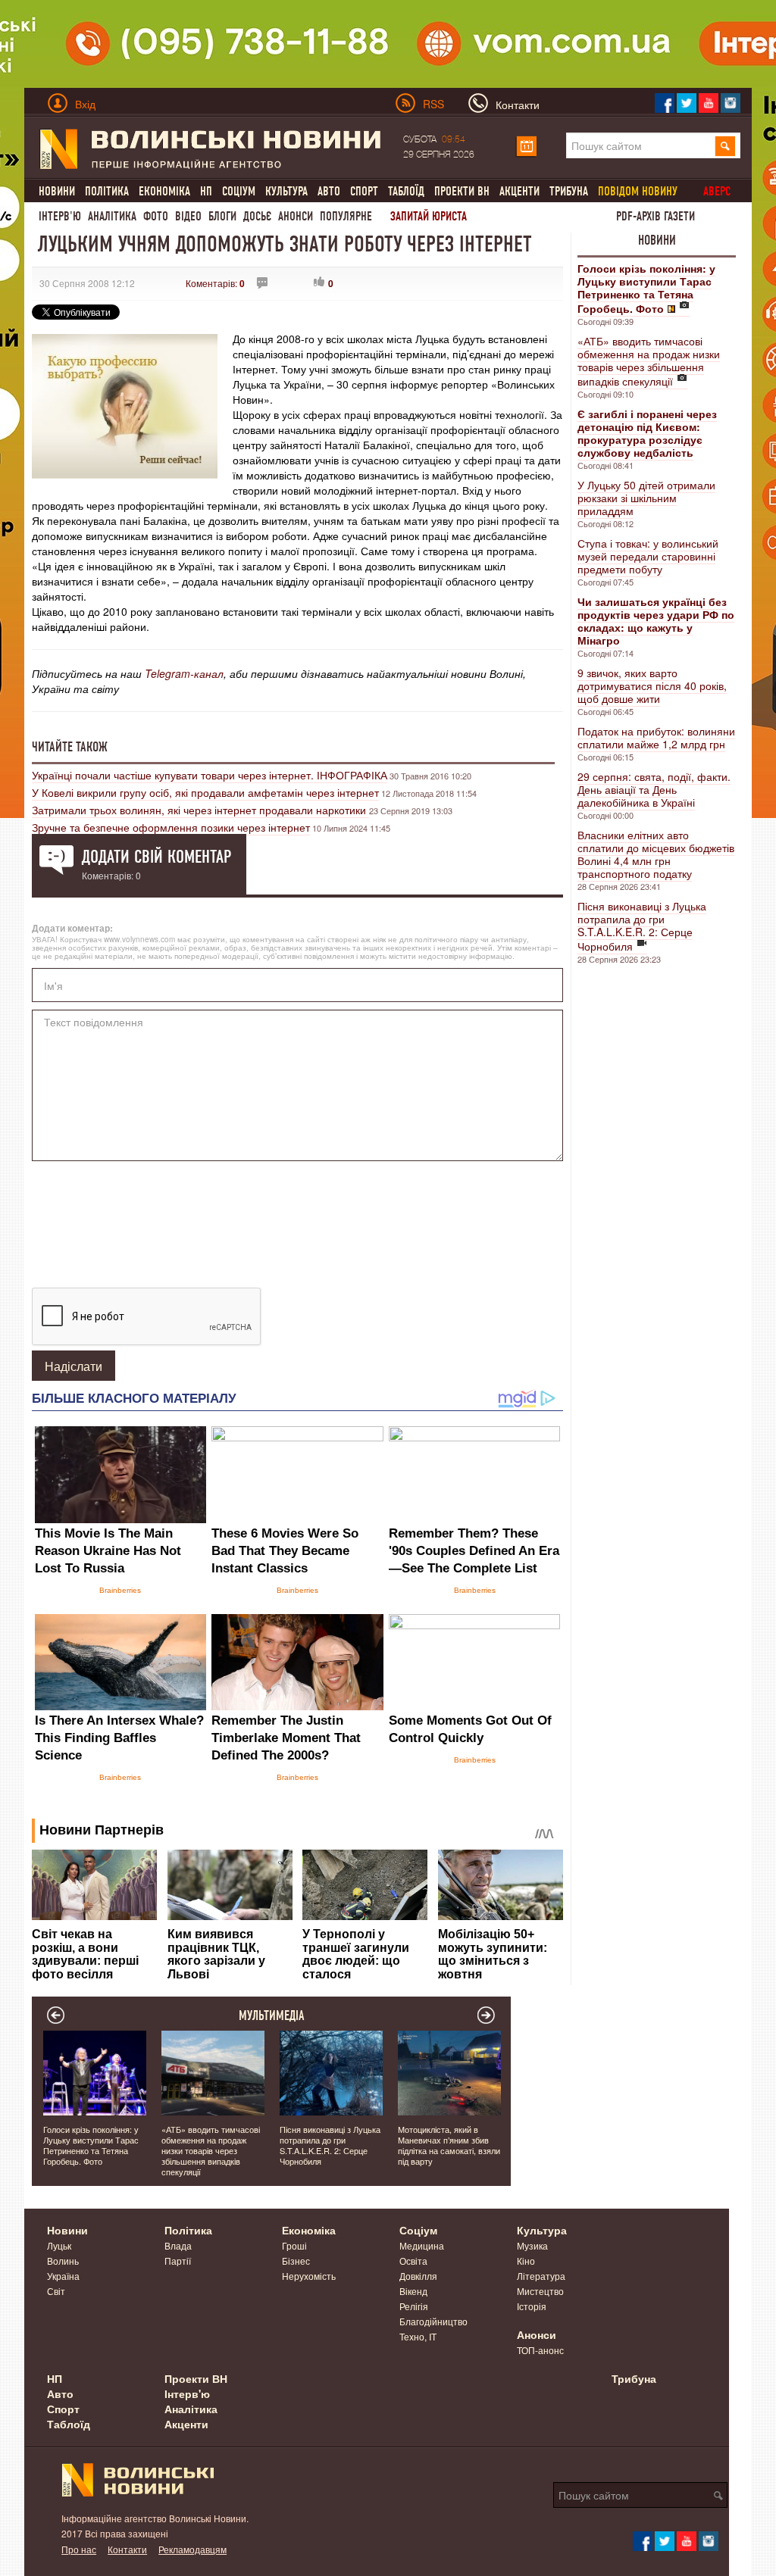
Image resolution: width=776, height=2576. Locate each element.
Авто (329, 191)
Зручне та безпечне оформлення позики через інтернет (171, 827)
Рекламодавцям (192, 2549)
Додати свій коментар (156, 857)
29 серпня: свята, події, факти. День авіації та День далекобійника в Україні (654, 789)
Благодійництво (433, 2321)
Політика (107, 191)
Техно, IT (418, 2336)
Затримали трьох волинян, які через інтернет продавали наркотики (200, 810)
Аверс (717, 191)
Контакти (127, 2549)
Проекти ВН (462, 191)
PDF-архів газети (656, 216)
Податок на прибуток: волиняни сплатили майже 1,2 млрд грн (656, 737)
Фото (156, 216)
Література (541, 2276)
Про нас (79, 2549)
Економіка (164, 191)
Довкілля (418, 2276)
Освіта (413, 2261)
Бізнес (296, 2261)
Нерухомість (309, 2276)
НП (206, 191)
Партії (178, 2261)
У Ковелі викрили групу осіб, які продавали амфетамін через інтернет (205, 792)
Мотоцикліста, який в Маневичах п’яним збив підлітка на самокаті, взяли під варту (449, 2145)
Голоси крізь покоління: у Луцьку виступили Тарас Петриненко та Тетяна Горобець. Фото (91, 2145)
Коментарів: (215, 283)
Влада (178, 2245)
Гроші (294, 2245)
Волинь (63, 2261)
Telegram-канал (184, 673)
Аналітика (112, 216)
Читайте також (70, 747)
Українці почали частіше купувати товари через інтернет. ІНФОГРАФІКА (210, 775)
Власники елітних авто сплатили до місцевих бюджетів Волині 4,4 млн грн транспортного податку (656, 854)
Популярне (346, 216)
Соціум (239, 191)
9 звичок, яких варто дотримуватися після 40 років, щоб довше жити (652, 685)
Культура (286, 191)
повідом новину (638, 191)
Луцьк (59, 2245)
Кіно (526, 2261)
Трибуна (569, 191)
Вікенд (413, 2291)
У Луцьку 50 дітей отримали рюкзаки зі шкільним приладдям (646, 498)
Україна (63, 2276)
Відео (188, 216)
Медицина (422, 2245)
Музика (532, 2245)
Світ (56, 2291)
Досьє (257, 216)
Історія (532, 2306)
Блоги (222, 216)
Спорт (364, 191)
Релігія (414, 2306)
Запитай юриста (429, 216)
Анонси (296, 216)
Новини (57, 191)
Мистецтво (540, 2291)
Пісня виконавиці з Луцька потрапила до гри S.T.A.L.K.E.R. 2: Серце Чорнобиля (642, 926)
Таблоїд (406, 191)
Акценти (519, 191)
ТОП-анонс (540, 2350)
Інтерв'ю (60, 216)
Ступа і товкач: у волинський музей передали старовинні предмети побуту (648, 556)
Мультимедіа (272, 2016)
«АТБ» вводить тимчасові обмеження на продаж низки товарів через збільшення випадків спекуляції (649, 361)
